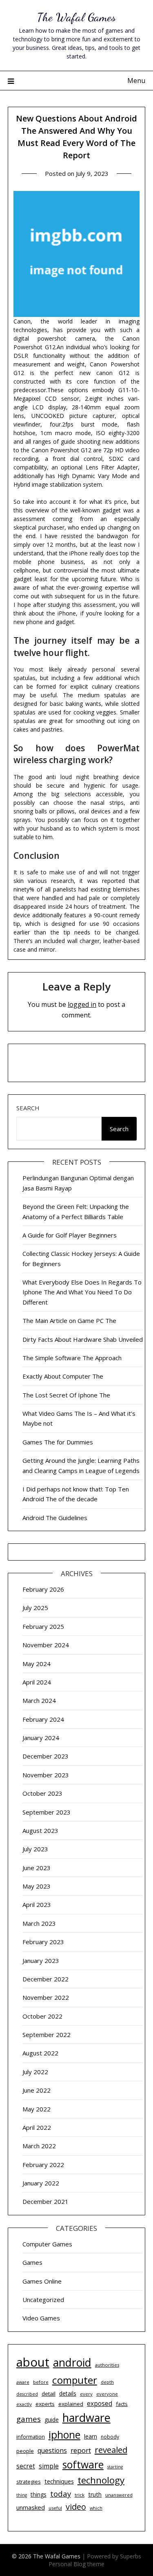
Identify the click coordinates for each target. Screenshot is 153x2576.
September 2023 (47, 1812)
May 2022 (37, 2109)
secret (26, 2466)
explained (71, 2404)
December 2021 (45, 2201)
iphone (64, 2435)
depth (107, 2382)
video (76, 2507)
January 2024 (41, 1738)
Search (28, 1108)
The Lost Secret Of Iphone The (66, 1395)
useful (55, 2508)
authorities (107, 2365)
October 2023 (42, 1793)
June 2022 (37, 2090)
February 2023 (43, 1942)
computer (75, 2380)
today (61, 2494)
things (39, 2494)
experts (45, 2404)
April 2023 (37, 1904)
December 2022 (45, 1979)
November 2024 (46, 1645)
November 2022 (46, 1997)
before (41, 2382)
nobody (110, 2437)
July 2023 (35, 1849)
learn (91, 2436)
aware (23, 2382)
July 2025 (35, 1608)
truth (95, 2494)
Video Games (41, 2318)
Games (32, 2262)
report (81, 2450)
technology (101, 2480)
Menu (136, 81)
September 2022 (47, 2035)
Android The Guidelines (55, 1518)
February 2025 (43, 1626)
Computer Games (47, 2244)
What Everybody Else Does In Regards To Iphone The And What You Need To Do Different (82, 1292)
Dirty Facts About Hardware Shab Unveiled (83, 1339)
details (68, 2393)
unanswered (119, 2495)
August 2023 (40, 1830)
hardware (86, 2418)
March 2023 (39, 1923)
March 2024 (39, 1700)
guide (52, 2420)
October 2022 (42, 2016)
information (31, 2437)
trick (80, 2495)
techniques (59, 2481)
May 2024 (37, 1664)
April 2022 (37, 2127)
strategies (29, 2482)
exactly (24, 2404)
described (27, 2394)
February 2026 (43, 1589)
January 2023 (41, 1961)
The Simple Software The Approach (72, 1358)
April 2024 (37, 1682)
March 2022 (39, 2146)
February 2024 (43, 1719)
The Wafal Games (76, 17)
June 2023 (37, 1868)
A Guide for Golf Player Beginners (70, 1235)
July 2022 (35, 2072)
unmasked (31, 2507)
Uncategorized (43, 2300)
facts (122, 2404)
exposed (100, 2404)
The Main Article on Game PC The (69, 1321)
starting (115, 2467)
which (96, 2508)
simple (49, 2466)
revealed (111, 2450)
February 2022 (43, 2165)
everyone (107, 2394)
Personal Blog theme (76, 2564)
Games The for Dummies (58, 1442)
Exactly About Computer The (63, 1376)
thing (22, 2495)
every (86, 2394)
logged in (82, 1004)
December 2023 (45, 1756)
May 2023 (37, 1886)
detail (49, 2394)
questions (52, 2450)
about (33, 2362)
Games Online (42, 2281)
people (25, 2451)
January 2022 (41, 2183)
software (83, 2465)
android (72, 2363)
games (29, 2419)
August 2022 (40, 2053)
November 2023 (46, 1775)
